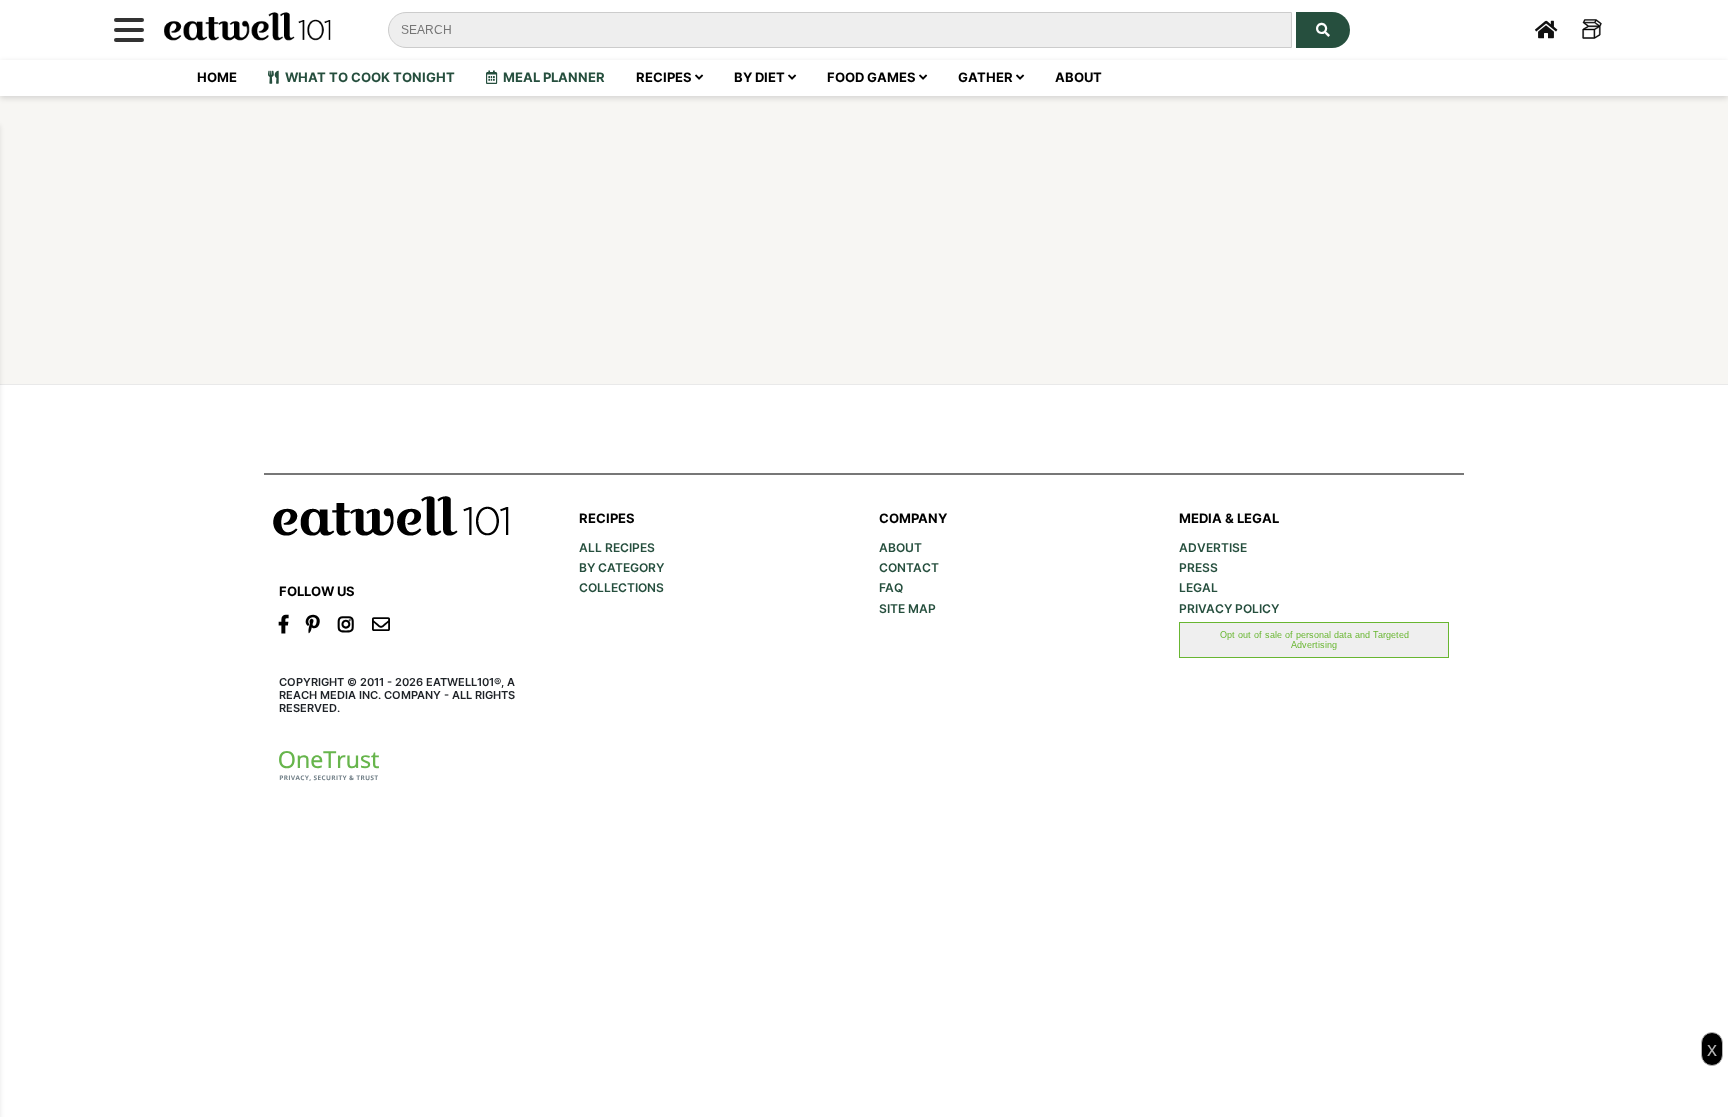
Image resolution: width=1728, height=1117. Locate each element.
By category (621, 568)
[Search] (1323, 30)
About (1078, 77)
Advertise (1213, 548)
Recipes (665, 77)
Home (217, 77)
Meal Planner (551, 77)
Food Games (873, 77)
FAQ (891, 588)
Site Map (907, 609)
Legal (1198, 588)
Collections (621, 588)
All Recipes (617, 548)
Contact (909, 568)
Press (1198, 568)
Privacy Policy (1229, 609)
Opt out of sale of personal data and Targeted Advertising (1314, 640)
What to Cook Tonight (367, 77)
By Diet (761, 77)
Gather (987, 77)
